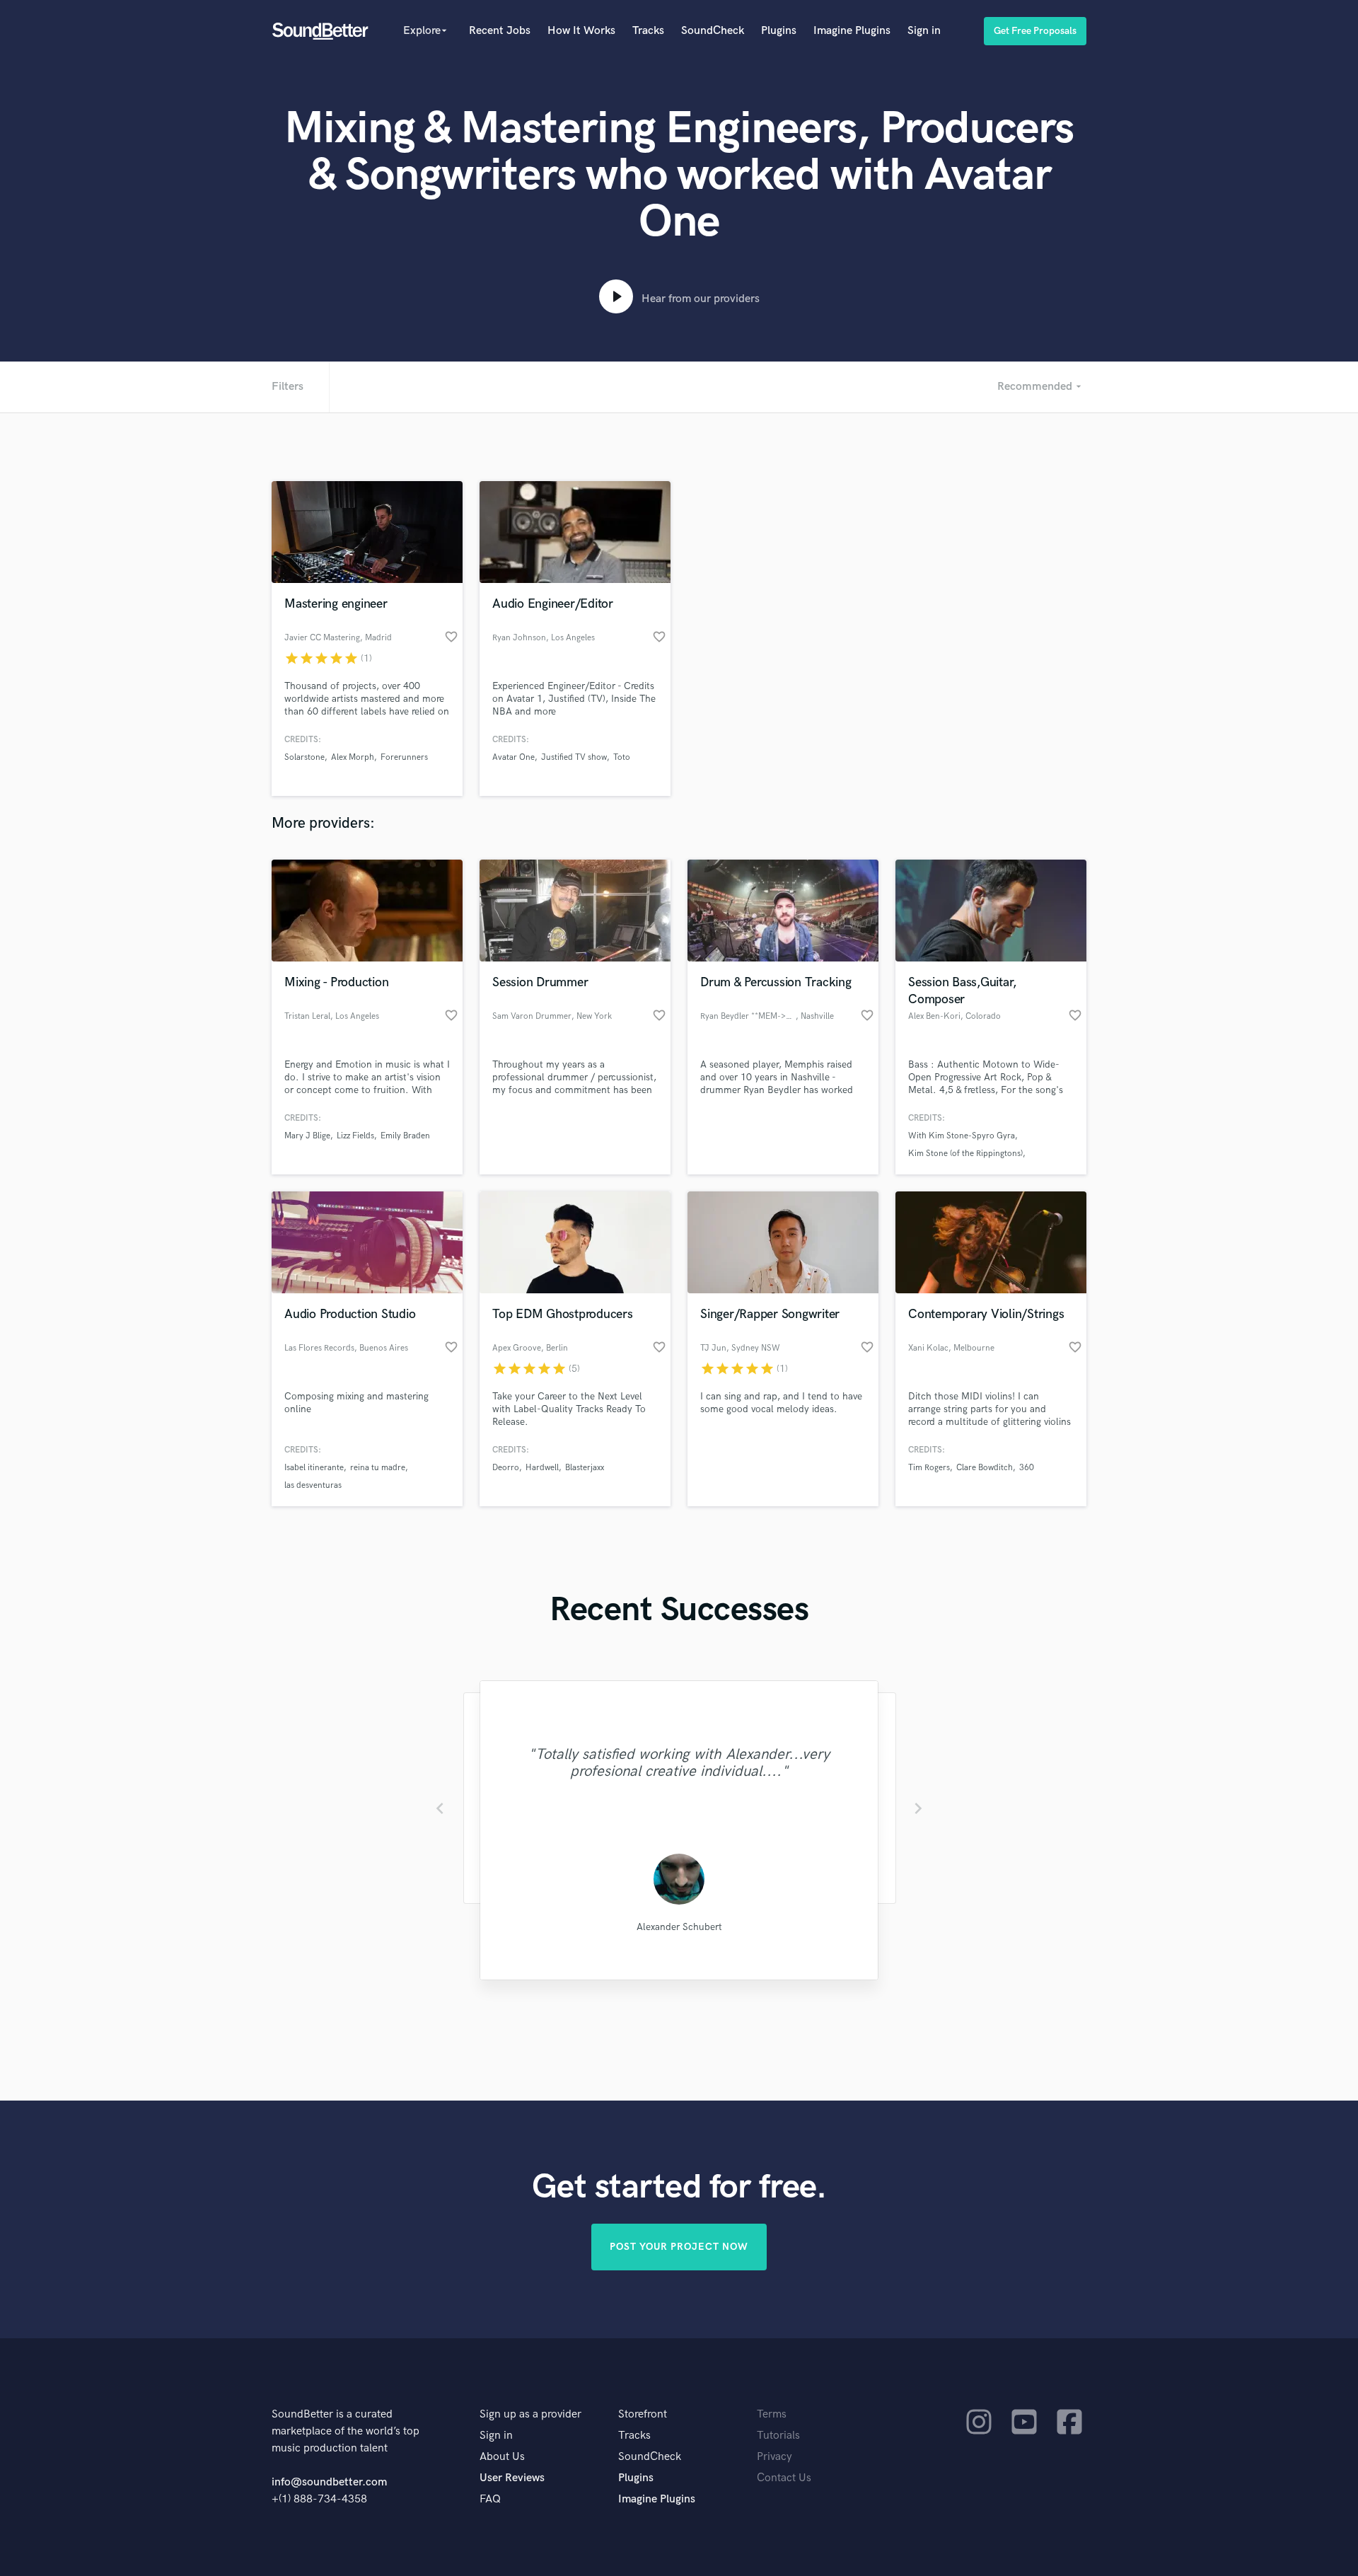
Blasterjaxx (585, 1468)
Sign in (924, 31)
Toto (622, 757)
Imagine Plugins (852, 31)
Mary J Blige (307, 1136)
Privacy (774, 2457)
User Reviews (512, 2478)
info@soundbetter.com (329, 2482)
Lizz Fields (355, 1136)
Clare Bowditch (985, 1468)
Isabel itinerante (314, 1468)
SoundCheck (713, 31)
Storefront (643, 2414)
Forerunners (404, 757)
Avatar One (513, 757)
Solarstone (304, 757)
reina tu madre (378, 1468)
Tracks (648, 31)
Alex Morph (353, 757)
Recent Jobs (500, 31)
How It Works (581, 31)
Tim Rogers (929, 1468)
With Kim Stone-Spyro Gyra (962, 1136)
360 (1027, 1468)
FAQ (490, 2499)
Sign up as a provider (530, 2414)
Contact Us (784, 2478)
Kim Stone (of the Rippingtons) (965, 1154)
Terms (772, 2414)
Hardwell (542, 1468)
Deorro (506, 1468)
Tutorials (778, 2436)
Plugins (779, 31)
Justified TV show (574, 757)
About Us (502, 2457)
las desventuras (313, 1485)
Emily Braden (405, 1136)
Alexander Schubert (679, 1927)
